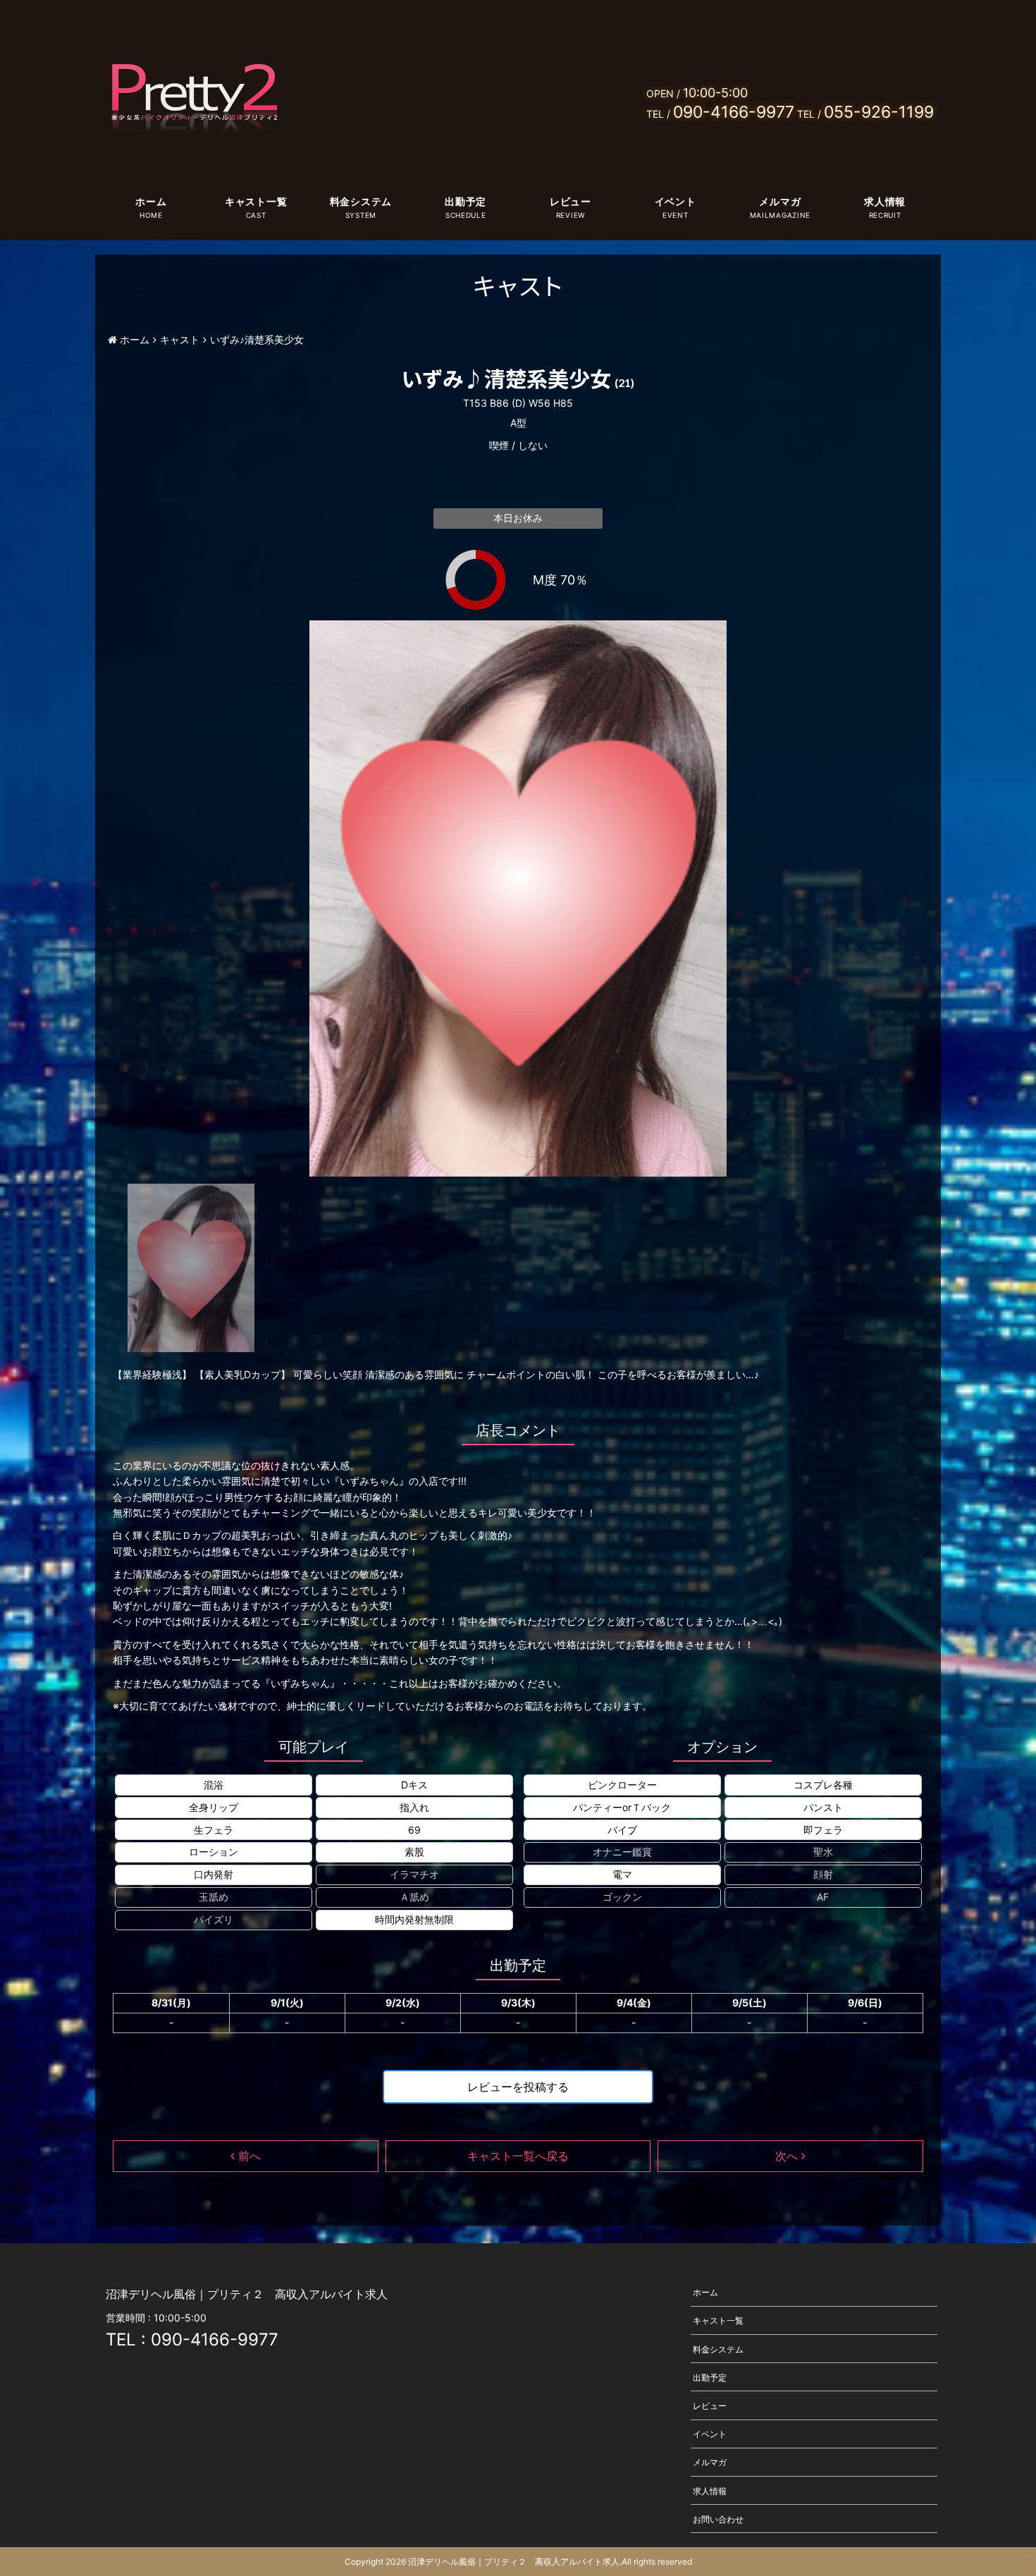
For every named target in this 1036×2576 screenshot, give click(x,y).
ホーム (151, 201)
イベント (676, 201)
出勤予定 (465, 201)
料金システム (361, 201)
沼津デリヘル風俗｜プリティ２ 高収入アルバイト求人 (514, 2562)
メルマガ (780, 201)
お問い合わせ (718, 2519)
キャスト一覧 (256, 201)
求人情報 (885, 201)
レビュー (571, 201)
